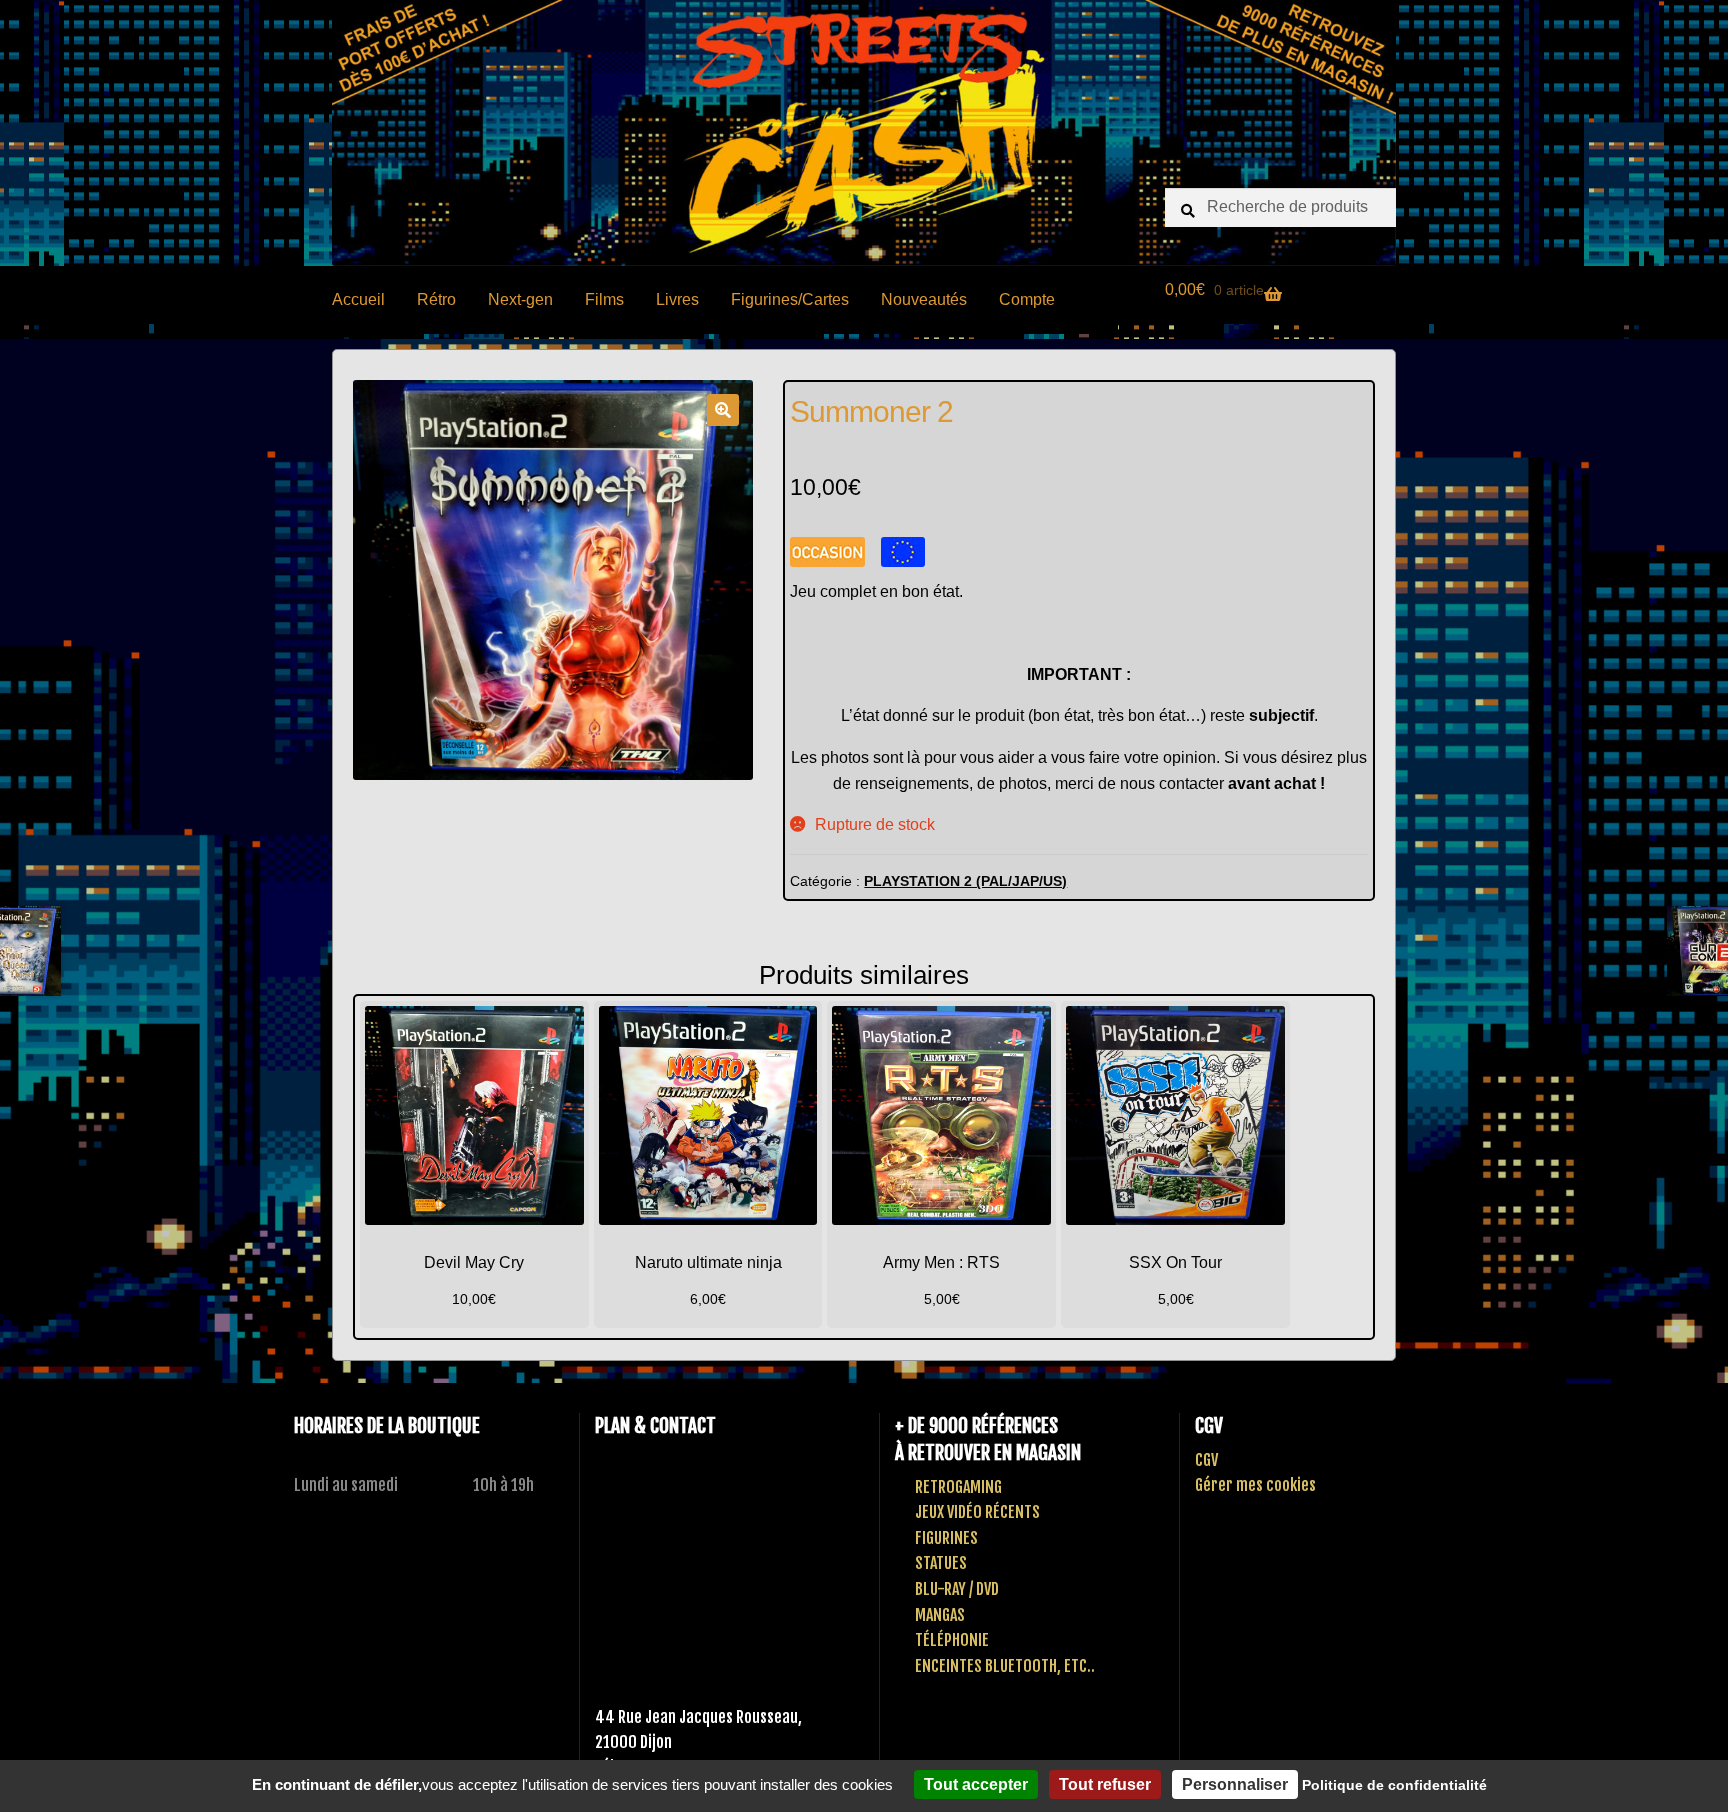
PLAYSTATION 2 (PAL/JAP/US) (965, 881)
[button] (723, 410)
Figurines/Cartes (790, 299)
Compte (1027, 299)
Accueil (358, 299)
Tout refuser (1105, 1784)
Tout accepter (976, 1784)
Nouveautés (924, 299)
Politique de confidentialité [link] (1394, 1785)
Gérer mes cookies (1255, 1485)
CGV (1206, 1460)
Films (604, 299)
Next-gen (520, 299)
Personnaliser (1235, 1784)
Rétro (436, 299)
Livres (677, 299)
